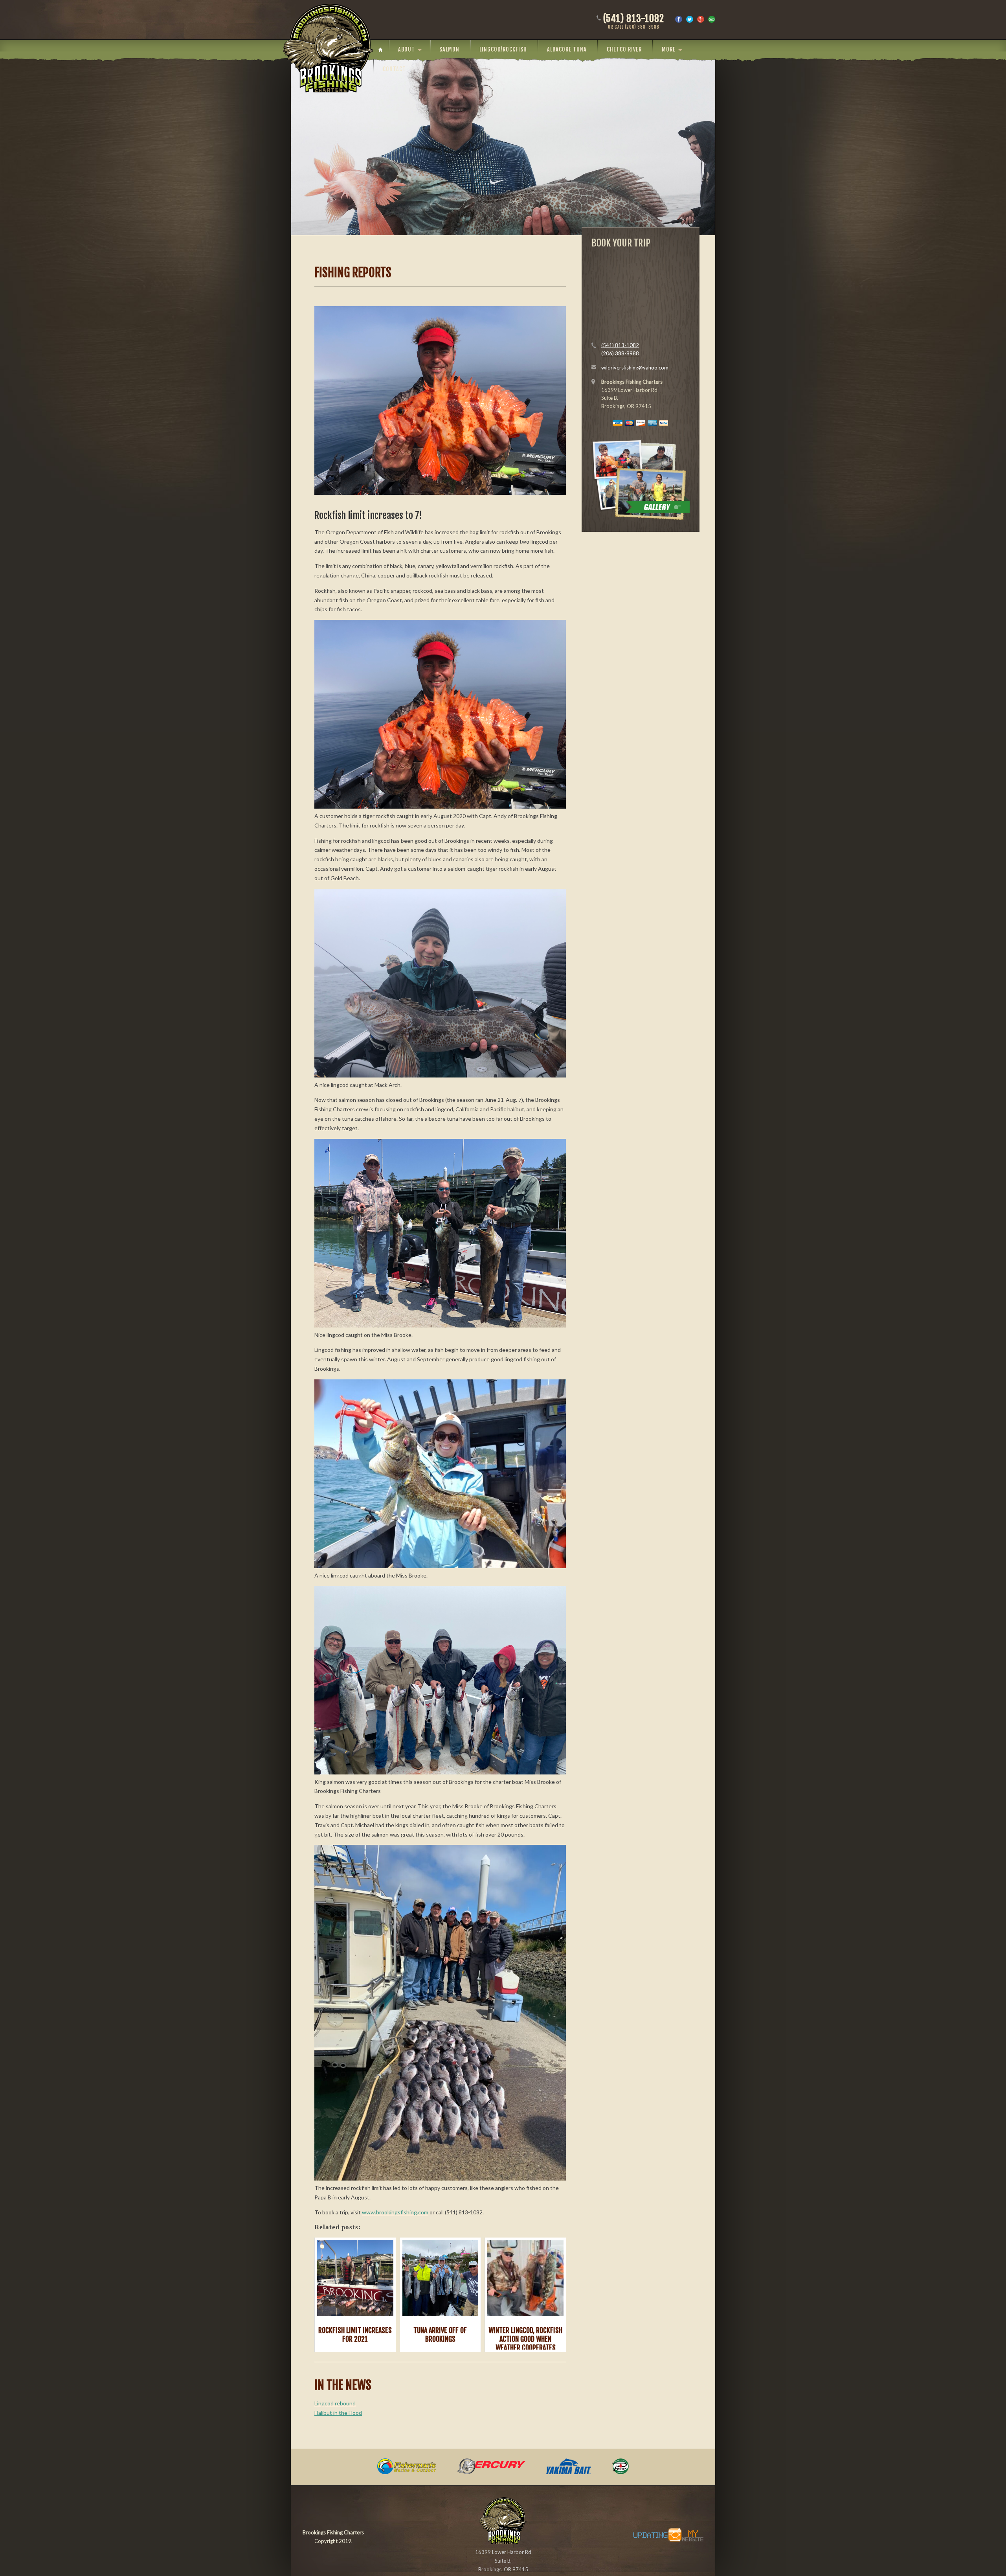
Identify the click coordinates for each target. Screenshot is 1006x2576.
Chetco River (624, 49)
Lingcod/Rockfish (503, 49)
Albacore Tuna (567, 49)
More (669, 49)
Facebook (679, 19)
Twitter (690, 19)
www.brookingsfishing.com (395, 2212)
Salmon (449, 49)
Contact (394, 69)
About (407, 49)
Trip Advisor (712, 19)
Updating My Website (664, 2535)
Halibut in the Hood (338, 2413)
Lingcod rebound (335, 2403)
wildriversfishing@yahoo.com (635, 368)
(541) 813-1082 (634, 22)
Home (383, 50)
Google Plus (701, 19)
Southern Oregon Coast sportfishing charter (328, 48)
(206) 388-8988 (620, 353)
